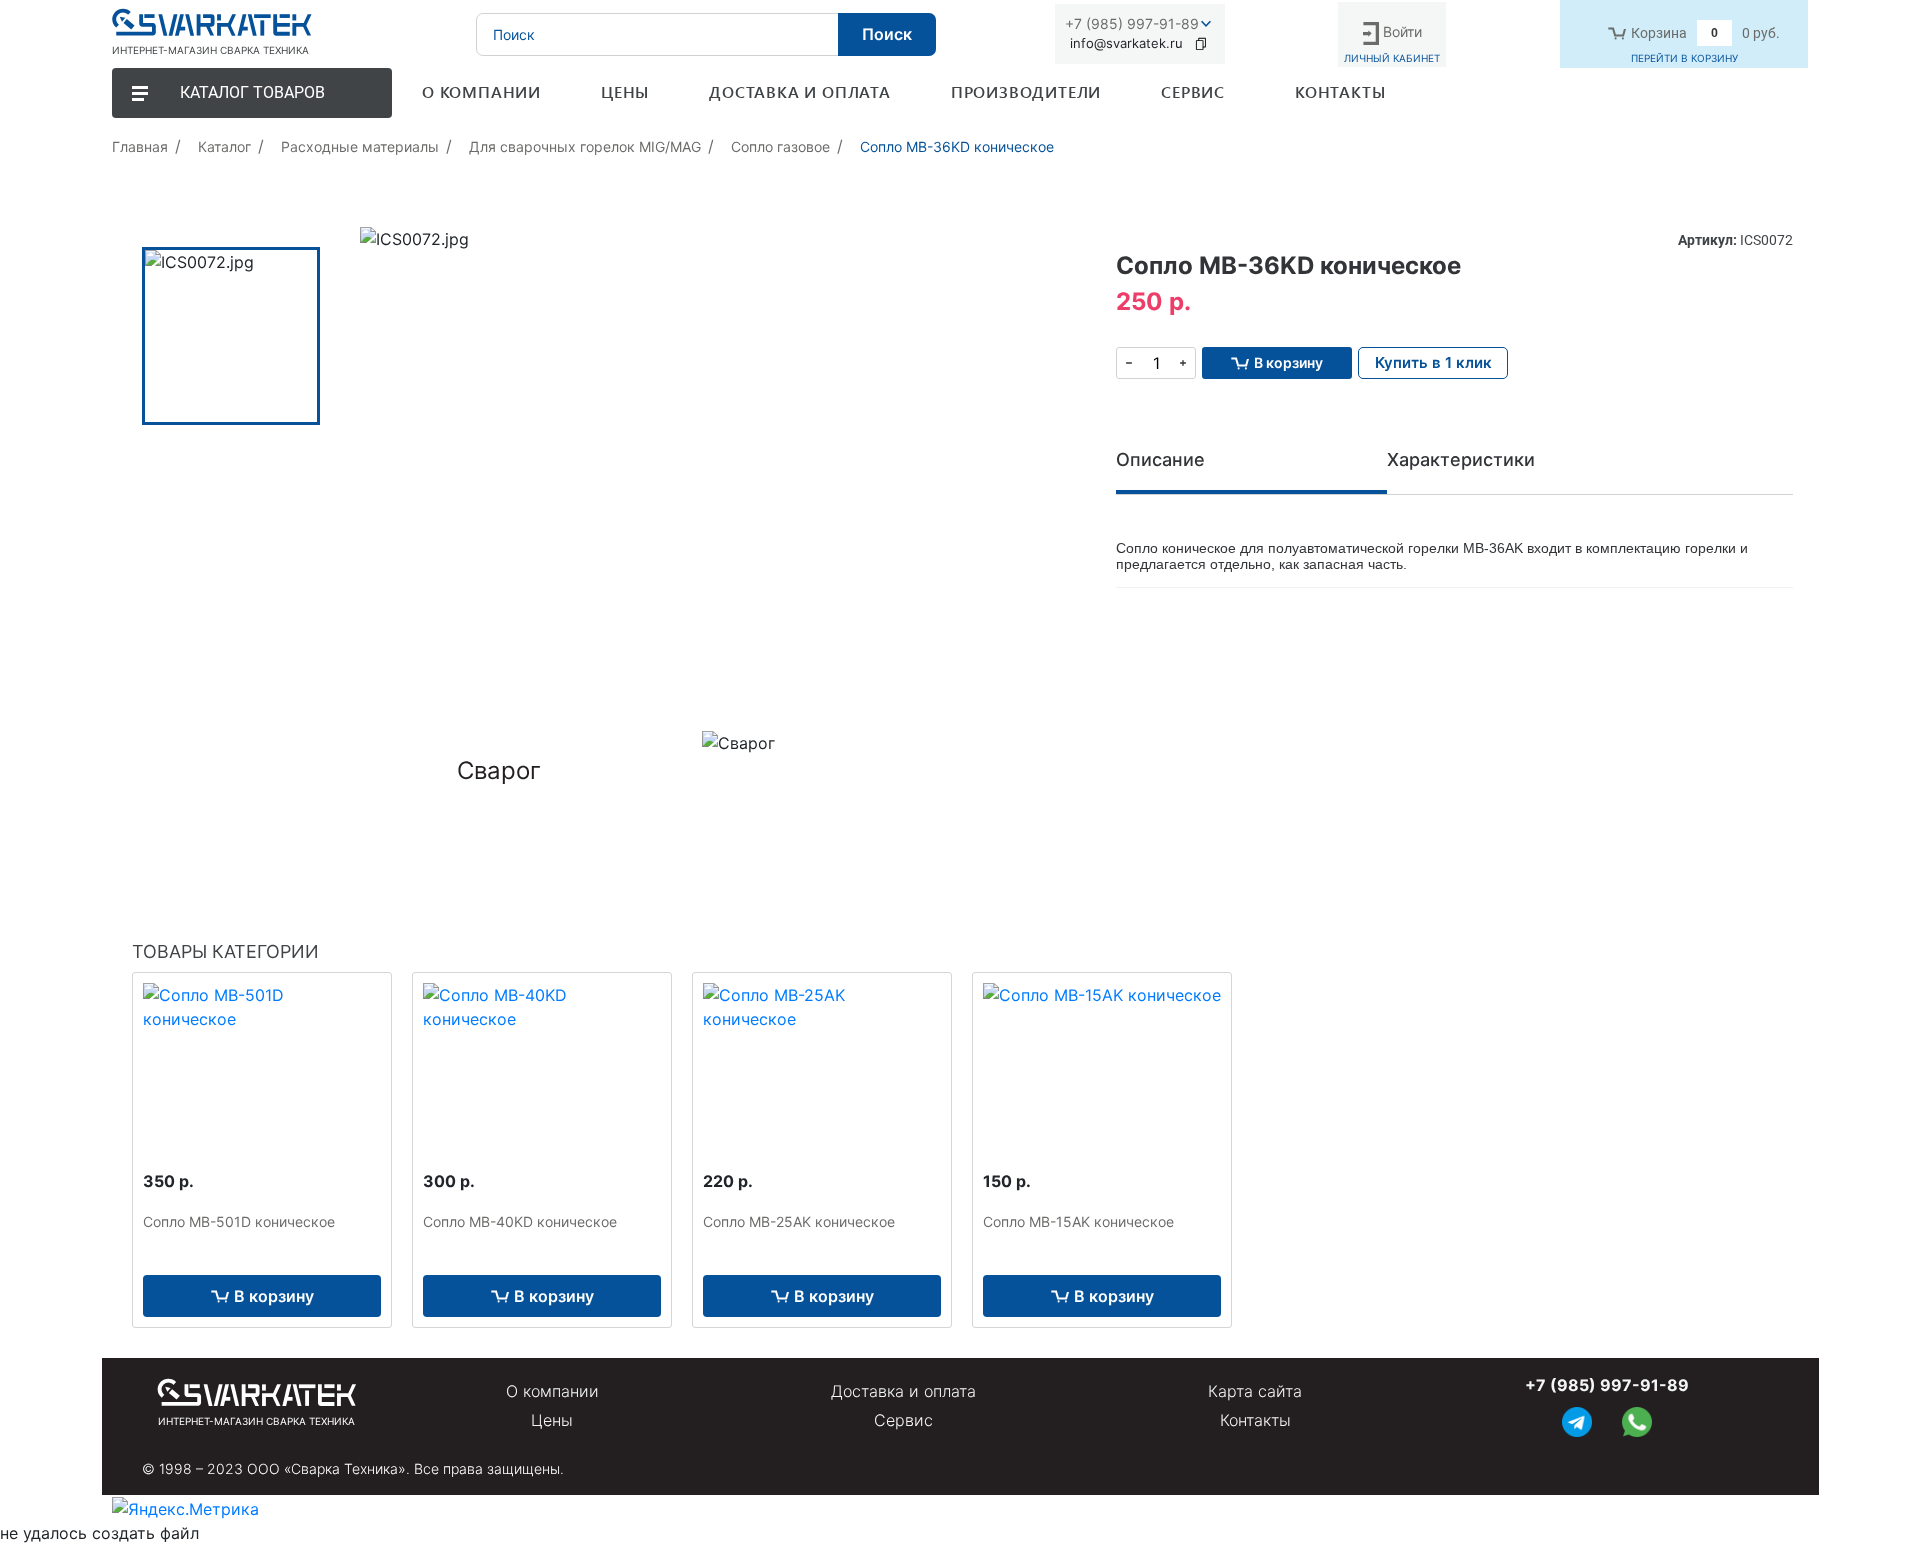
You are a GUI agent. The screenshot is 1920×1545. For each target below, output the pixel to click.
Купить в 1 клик (1433, 362)
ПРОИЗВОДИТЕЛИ (1026, 91)
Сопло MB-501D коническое (239, 1221)
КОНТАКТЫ (1340, 91)
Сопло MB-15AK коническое (1078, 1221)
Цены (552, 1420)
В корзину (274, 1296)
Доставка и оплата (903, 1391)
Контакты (1255, 1420)
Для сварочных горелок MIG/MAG (585, 146)
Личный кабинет (1392, 58)
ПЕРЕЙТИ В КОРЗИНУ (1684, 58)
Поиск (887, 34)
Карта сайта (1255, 1391)
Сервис (903, 1420)
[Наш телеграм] (1577, 1419)
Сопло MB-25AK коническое (799, 1221)
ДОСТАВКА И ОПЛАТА (800, 91)
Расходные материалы (360, 146)
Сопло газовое (780, 146)
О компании (552, 1391)
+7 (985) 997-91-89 (1132, 23)
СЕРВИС (1193, 91)
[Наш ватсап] (1637, 1419)
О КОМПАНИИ (481, 91)
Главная (140, 146)
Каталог (224, 146)
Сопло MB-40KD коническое (520, 1221)
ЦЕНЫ (625, 91)
